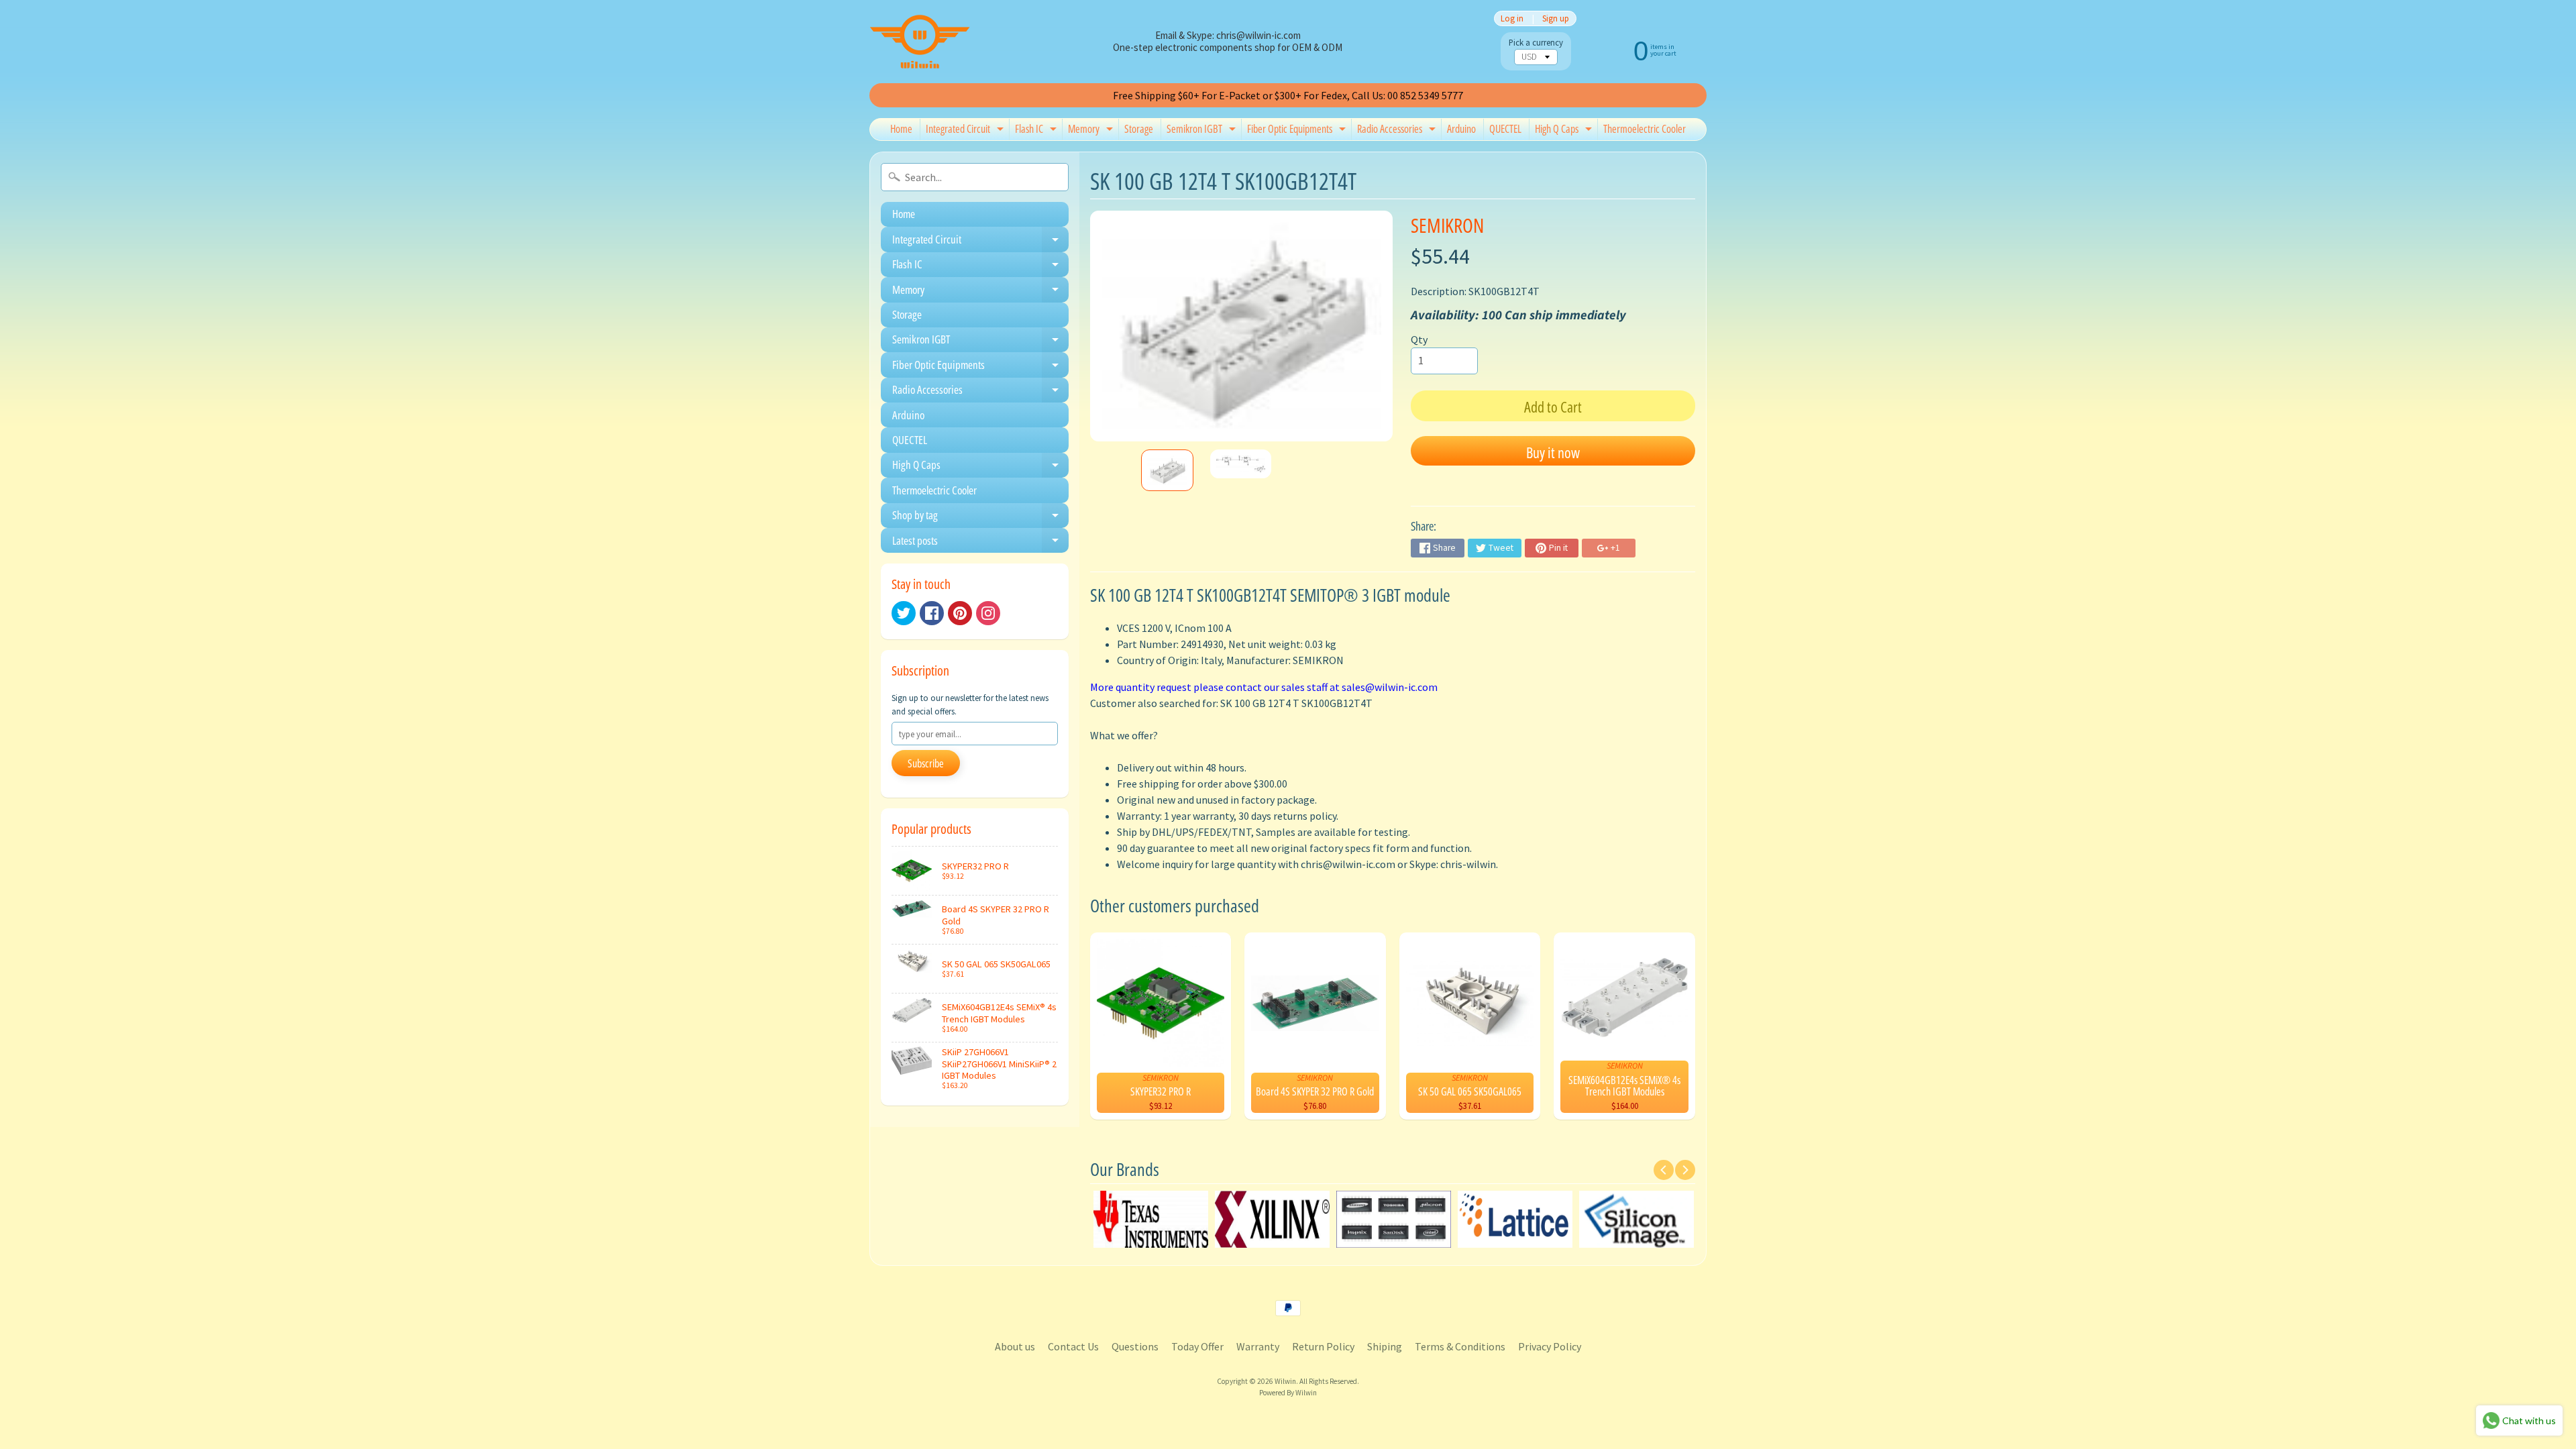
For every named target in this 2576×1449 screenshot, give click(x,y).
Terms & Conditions (1460, 1346)
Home (901, 129)
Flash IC (1037, 131)
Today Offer (1197, 1346)
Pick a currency (1536, 43)
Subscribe (926, 763)
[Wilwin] (920, 42)
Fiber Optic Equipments (1298, 131)
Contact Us (1073, 1346)
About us (1015, 1346)
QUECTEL (1505, 129)
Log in (1512, 18)
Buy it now (1553, 452)
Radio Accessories (1398, 131)
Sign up (1556, 18)
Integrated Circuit (966, 131)
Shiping (1385, 1346)
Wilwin (1285, 1381)
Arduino (1461, 129)
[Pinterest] (960, 613)
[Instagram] (988, 613)
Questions (1135, 1346)
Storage (1139, 129)
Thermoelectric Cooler (1645, 129)
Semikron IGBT (1203, 131)
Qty (1419, 339)
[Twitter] (904, 613)
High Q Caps (1565, 131)
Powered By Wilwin (1288, 1393)
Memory (1092, 131)
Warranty (1258, 1346)
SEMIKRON (1447, 225)
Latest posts (980, 543)
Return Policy (1323, 1346)
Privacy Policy (1550, 1346)
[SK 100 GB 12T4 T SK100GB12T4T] (1167, 471)
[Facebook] (932, 613)
